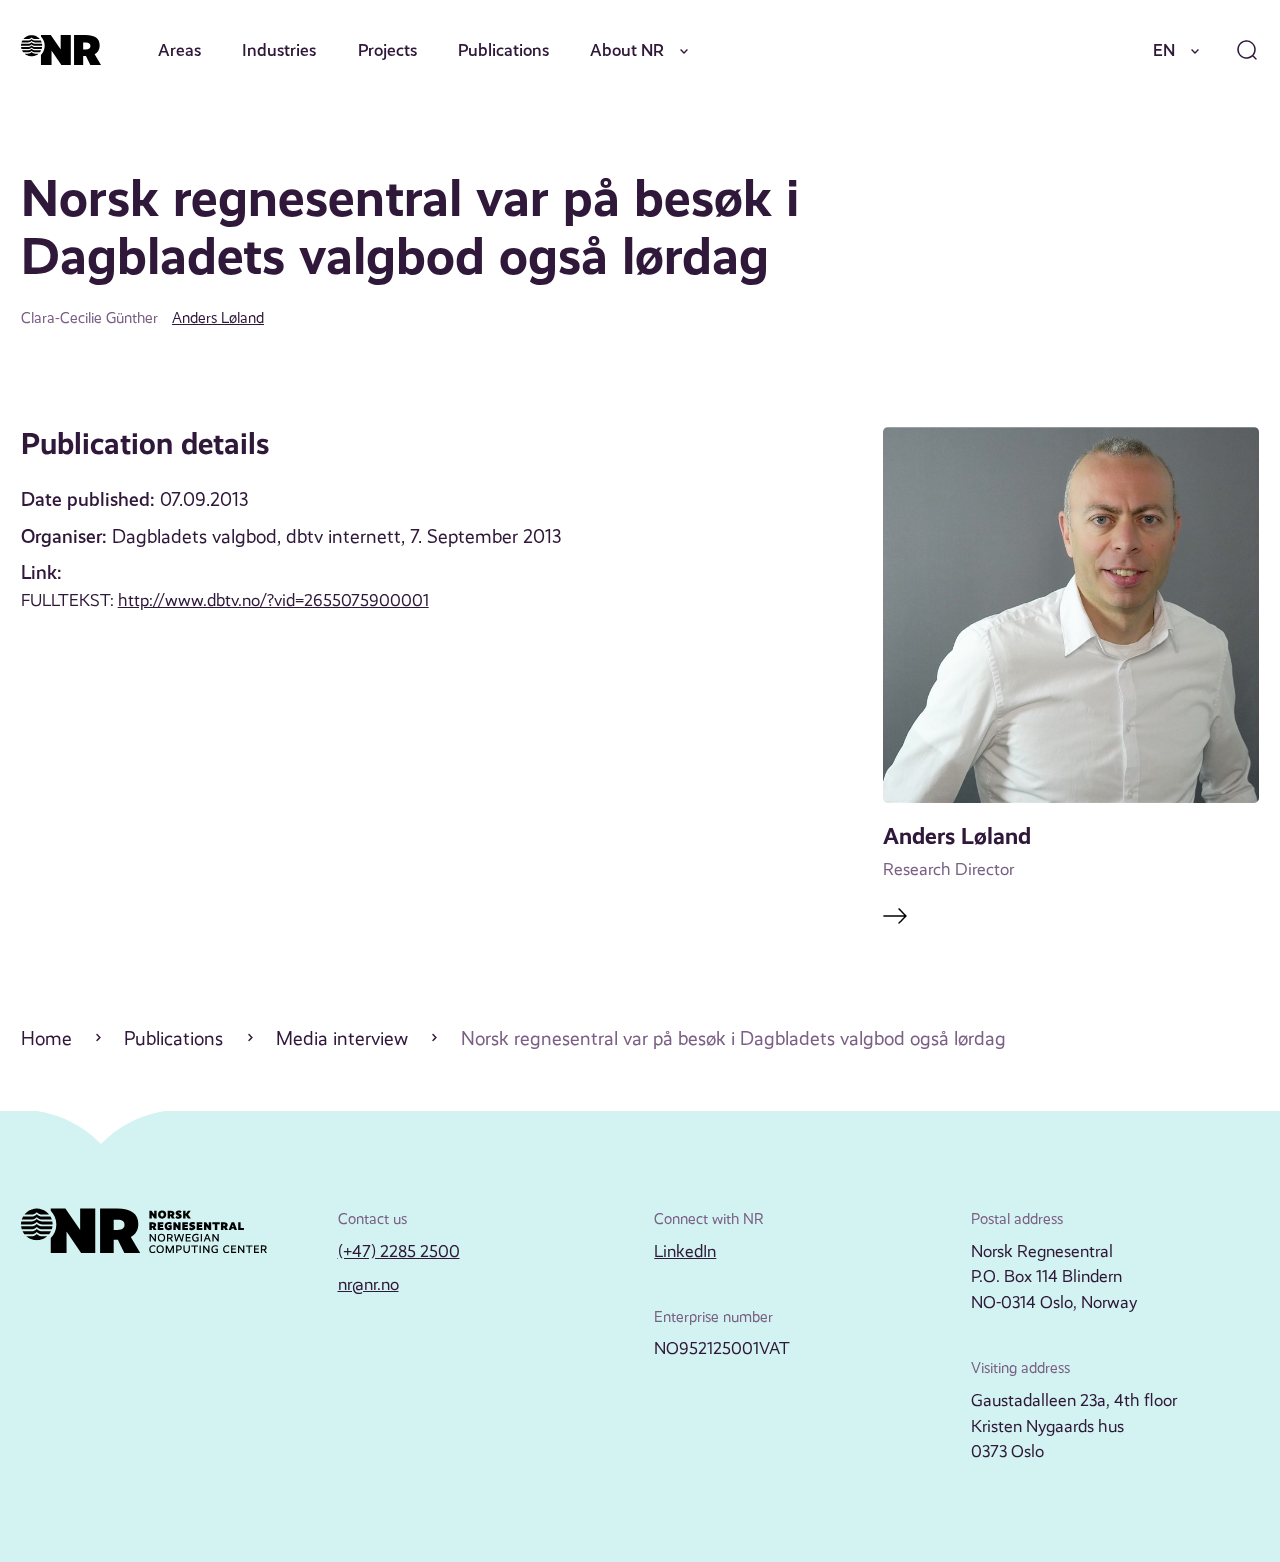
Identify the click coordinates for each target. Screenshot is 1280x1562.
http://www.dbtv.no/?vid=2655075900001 (273, 600)
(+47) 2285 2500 (399, 1251)
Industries (279, 50)
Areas (179, 50)
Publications (503, 50)
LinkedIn (685, 1251)
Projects (387, 50)
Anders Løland (218, 318)
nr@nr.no (368, 1284)
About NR (627, 50)
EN (1164, 50)
